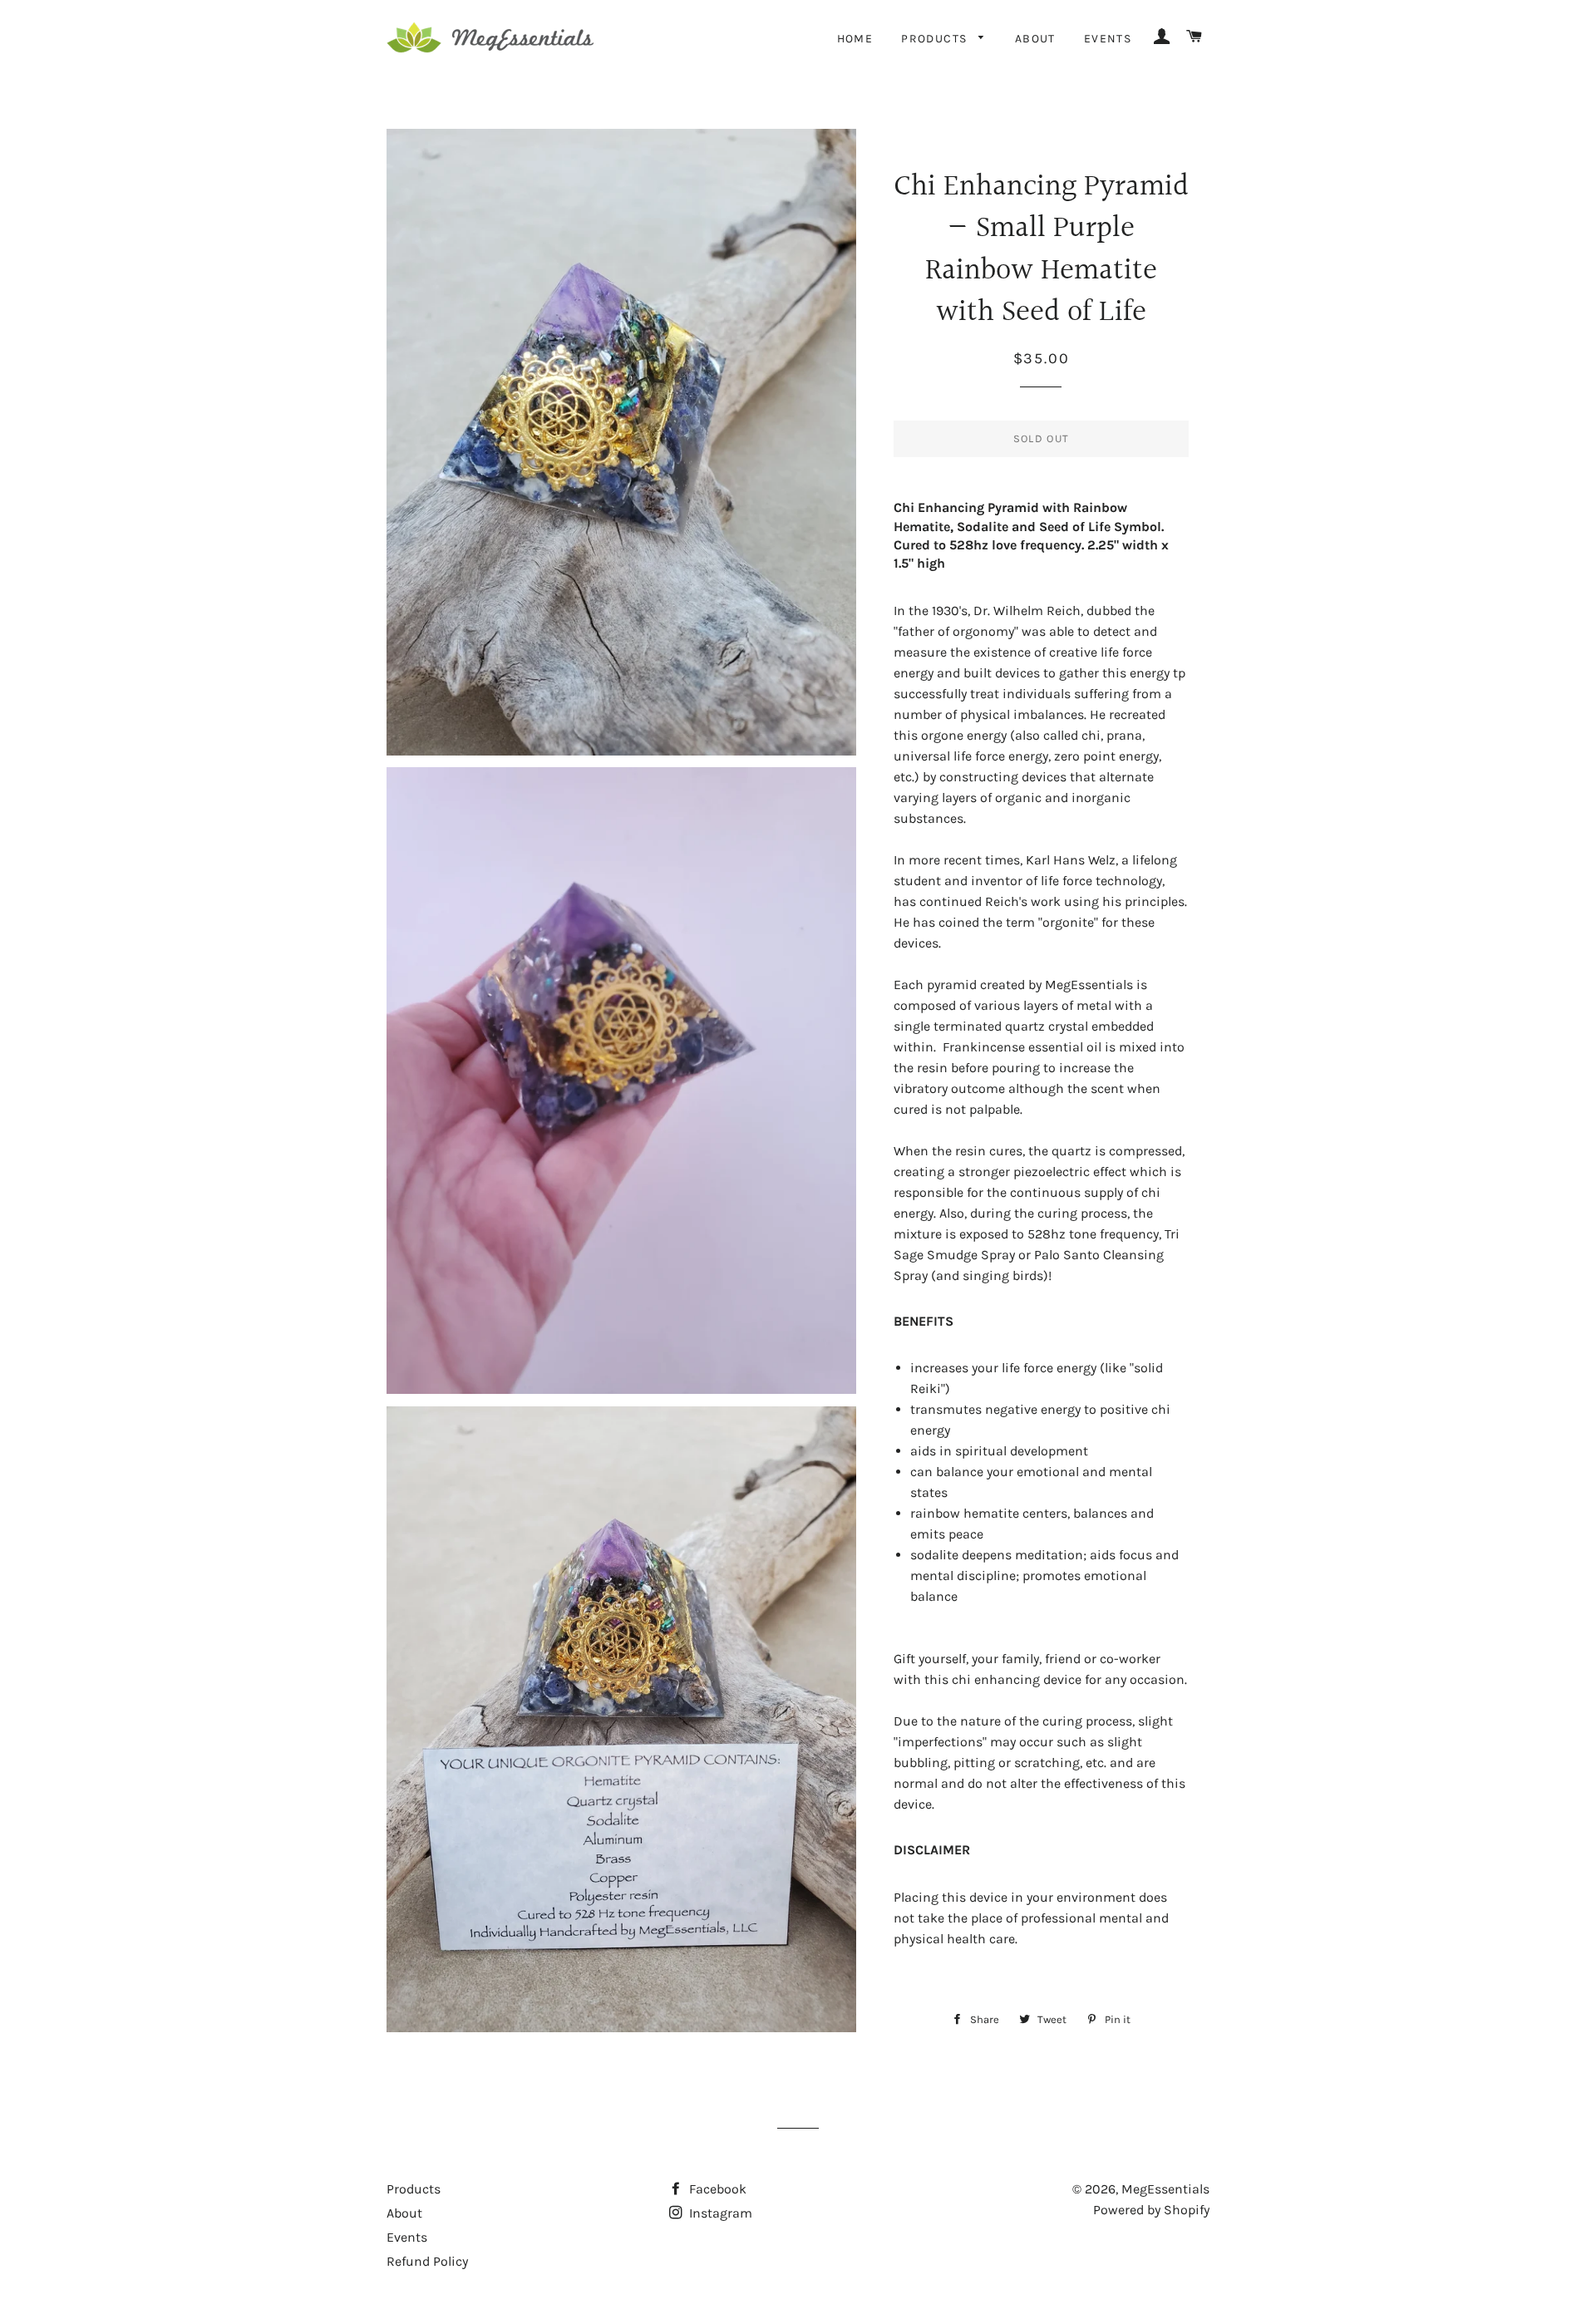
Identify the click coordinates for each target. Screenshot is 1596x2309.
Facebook (716, 2189)
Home (855, 39)
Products (936, 39)
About (1035, 39)
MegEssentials (1165, 2189)
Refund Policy (427, 2261)
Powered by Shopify (1151, 2210)
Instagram (719, 2213)
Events (1108, 39)
